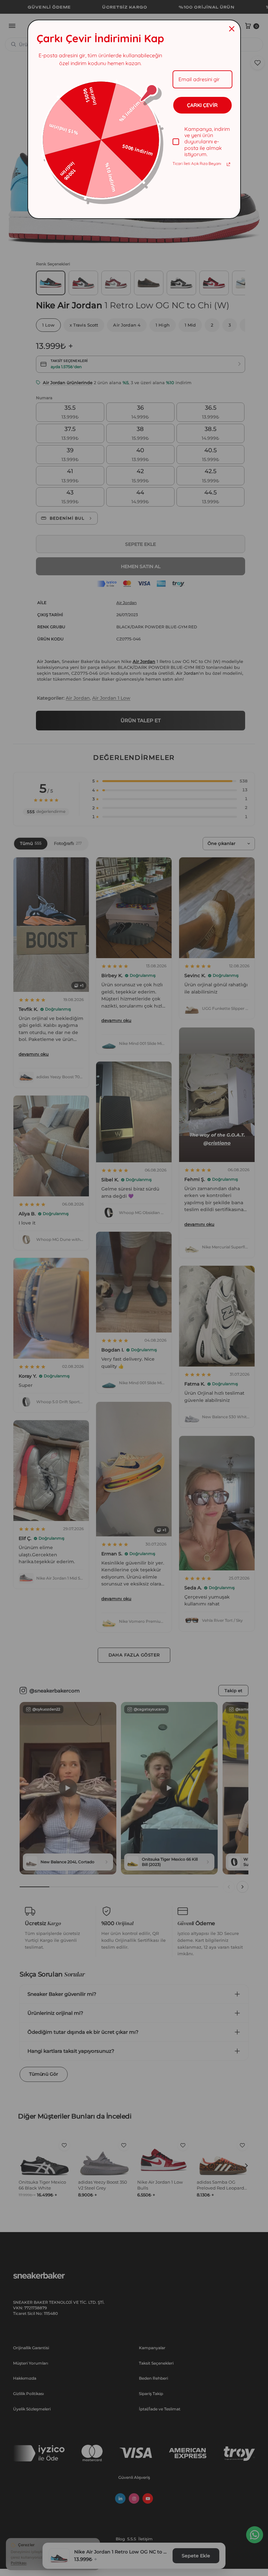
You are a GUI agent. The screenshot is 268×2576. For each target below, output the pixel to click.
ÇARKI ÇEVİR (202, 105)
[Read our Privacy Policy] (228, 164)
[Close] (232, 29)
